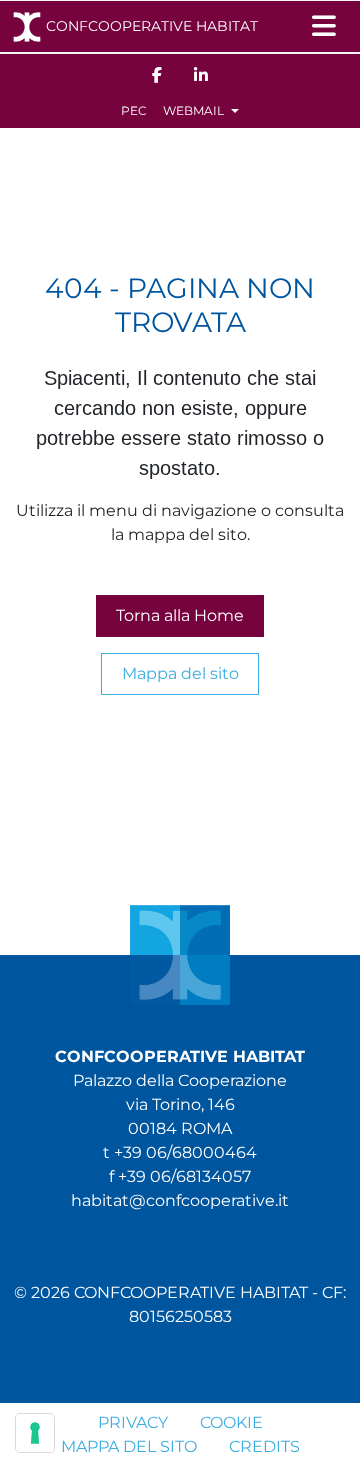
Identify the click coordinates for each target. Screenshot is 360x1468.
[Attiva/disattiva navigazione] (324, 26)
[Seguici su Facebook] (157, 74)
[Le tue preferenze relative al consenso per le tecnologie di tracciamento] (35, 1433)
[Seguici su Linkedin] (201, 74)
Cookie (231, 1422)
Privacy (133, 1422)
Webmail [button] (195, 110)
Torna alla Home (180, 615)
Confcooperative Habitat (152, 26)
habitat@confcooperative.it (180, 1200)
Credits (264, 1446)
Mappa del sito (180, 673)
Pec (134, 110)
